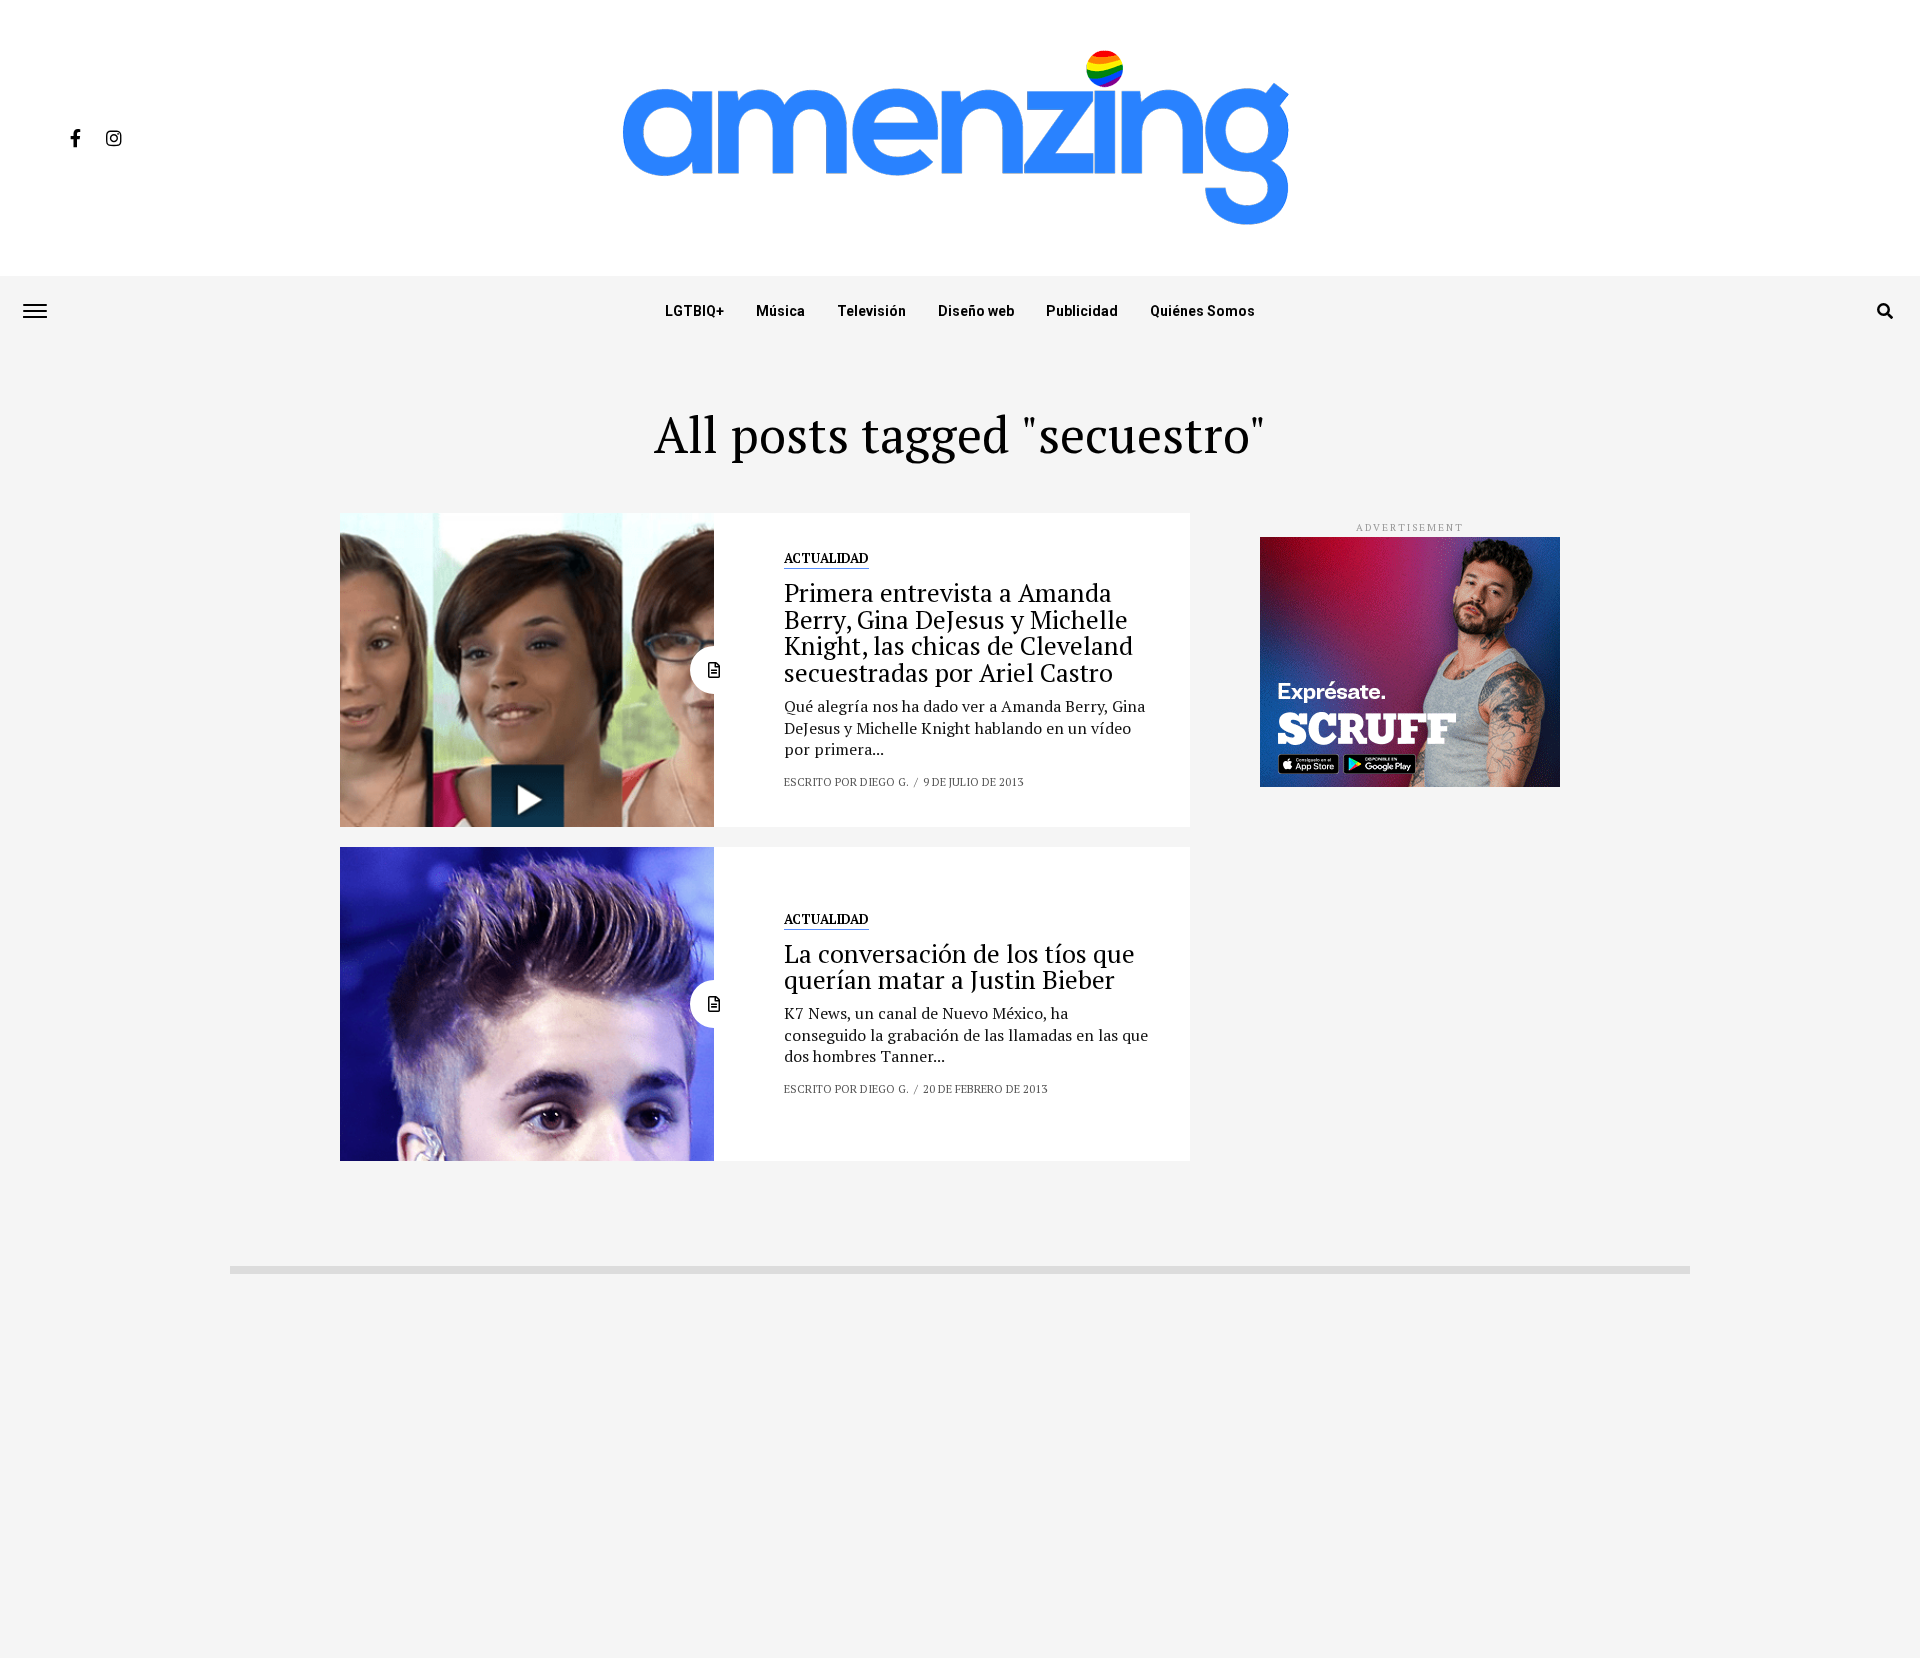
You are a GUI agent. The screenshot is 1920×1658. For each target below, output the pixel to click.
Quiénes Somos (1202, 311)
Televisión (871, 311)
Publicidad (1082, 311)
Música (780, 311)
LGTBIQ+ (694, 311)
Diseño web (976, 311)
